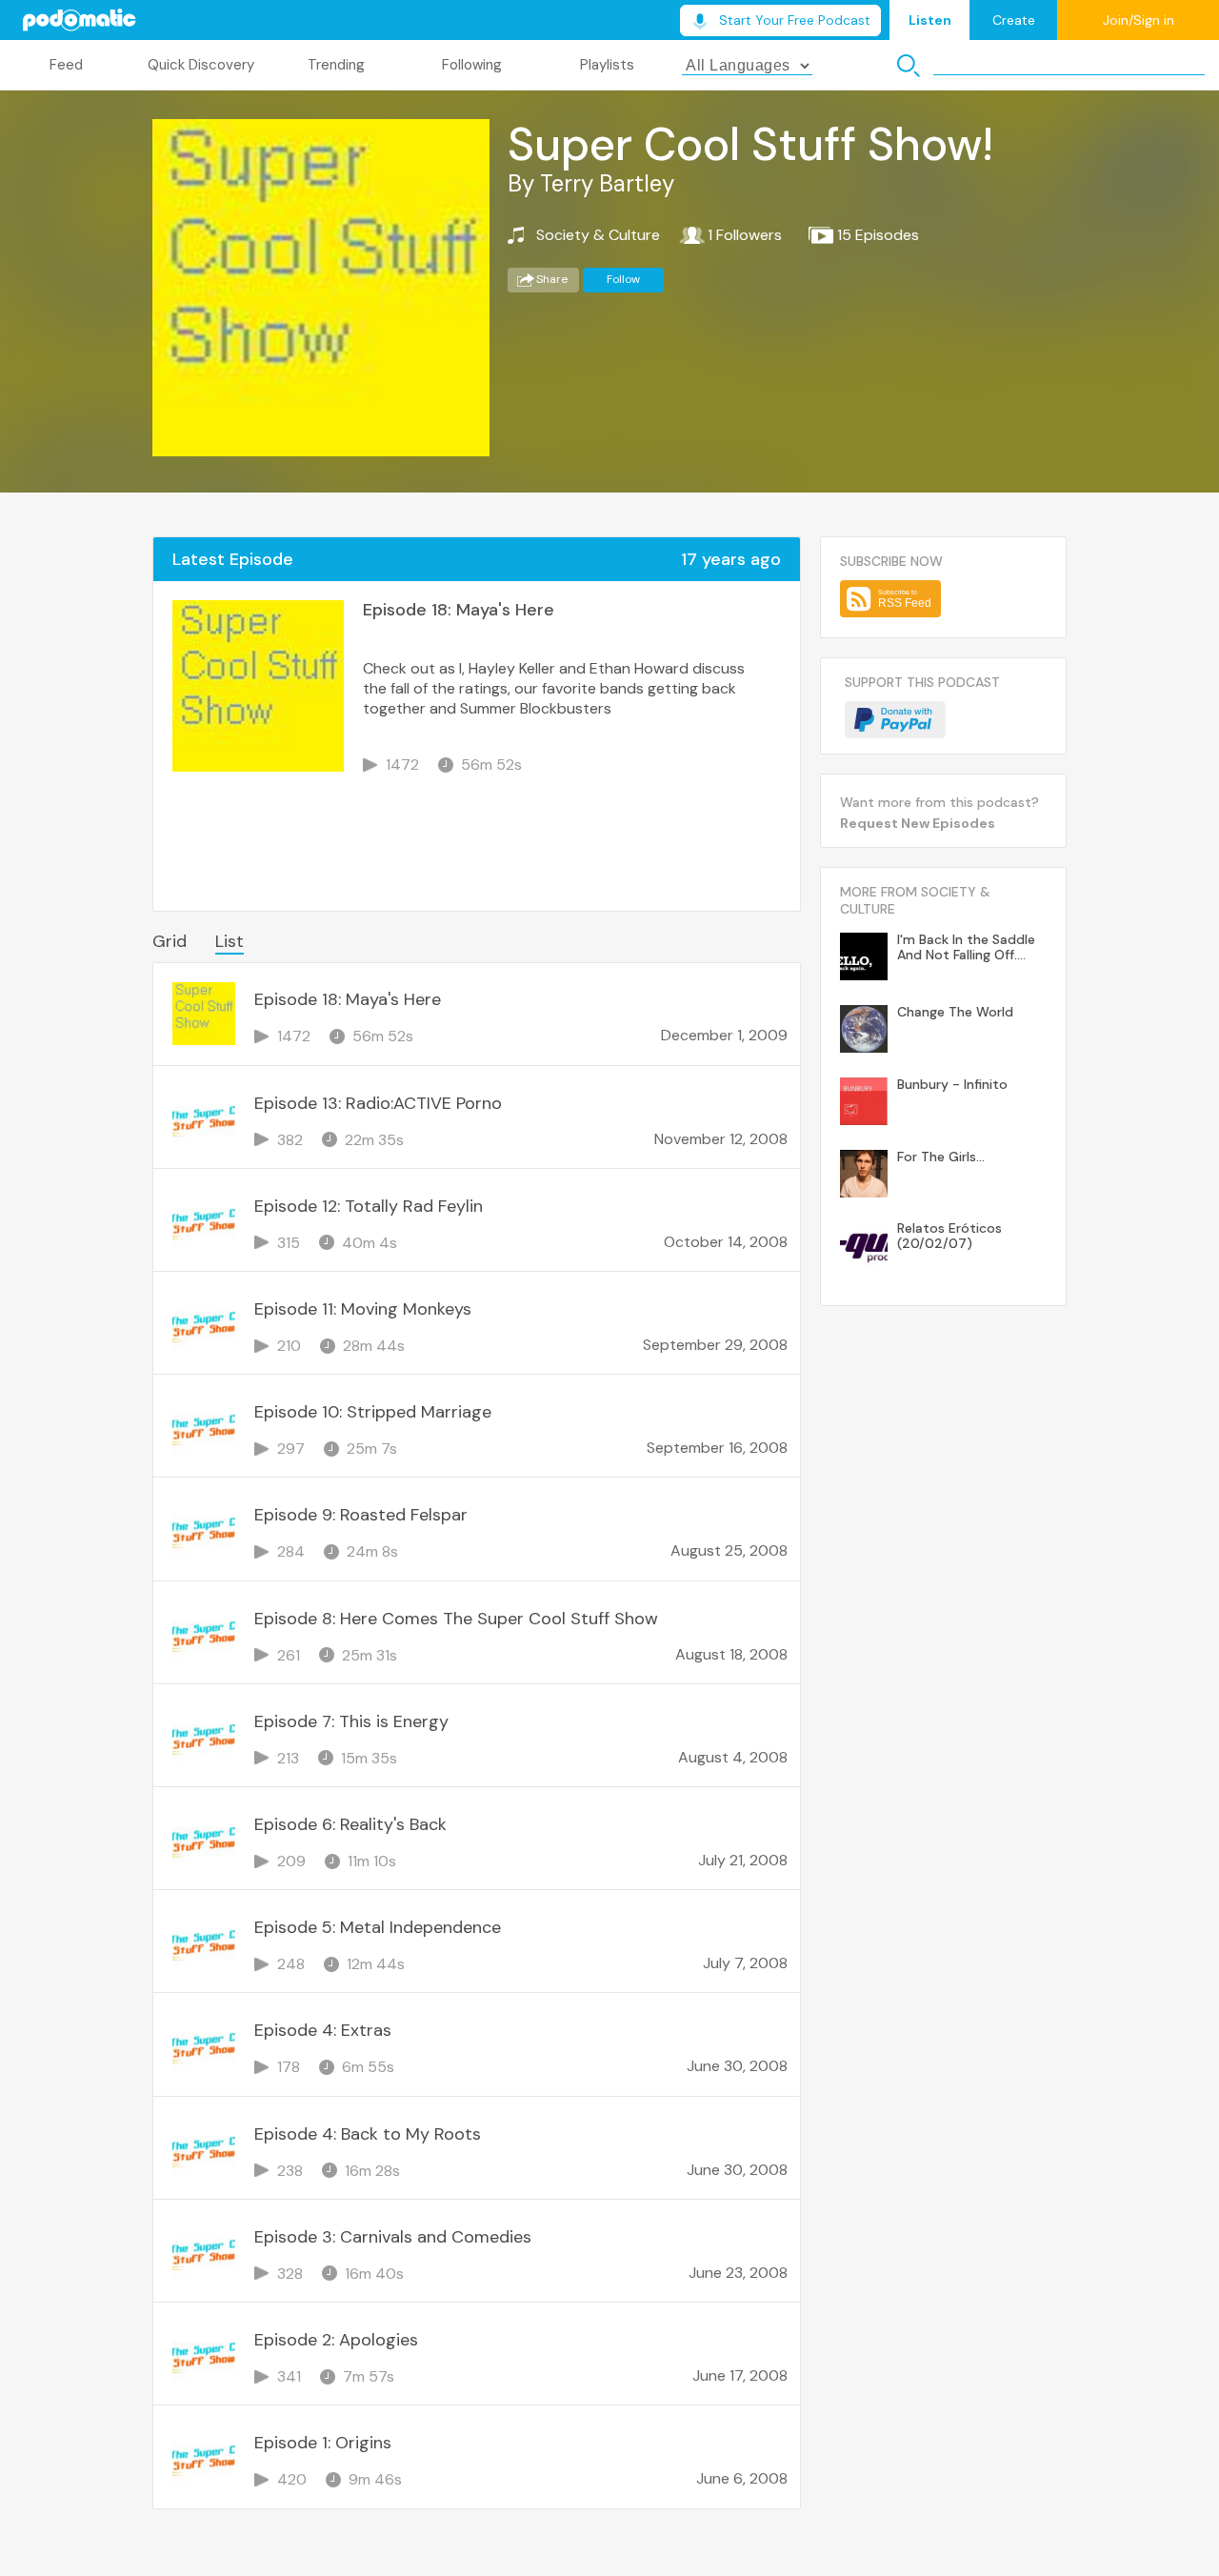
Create (1014, 20)
